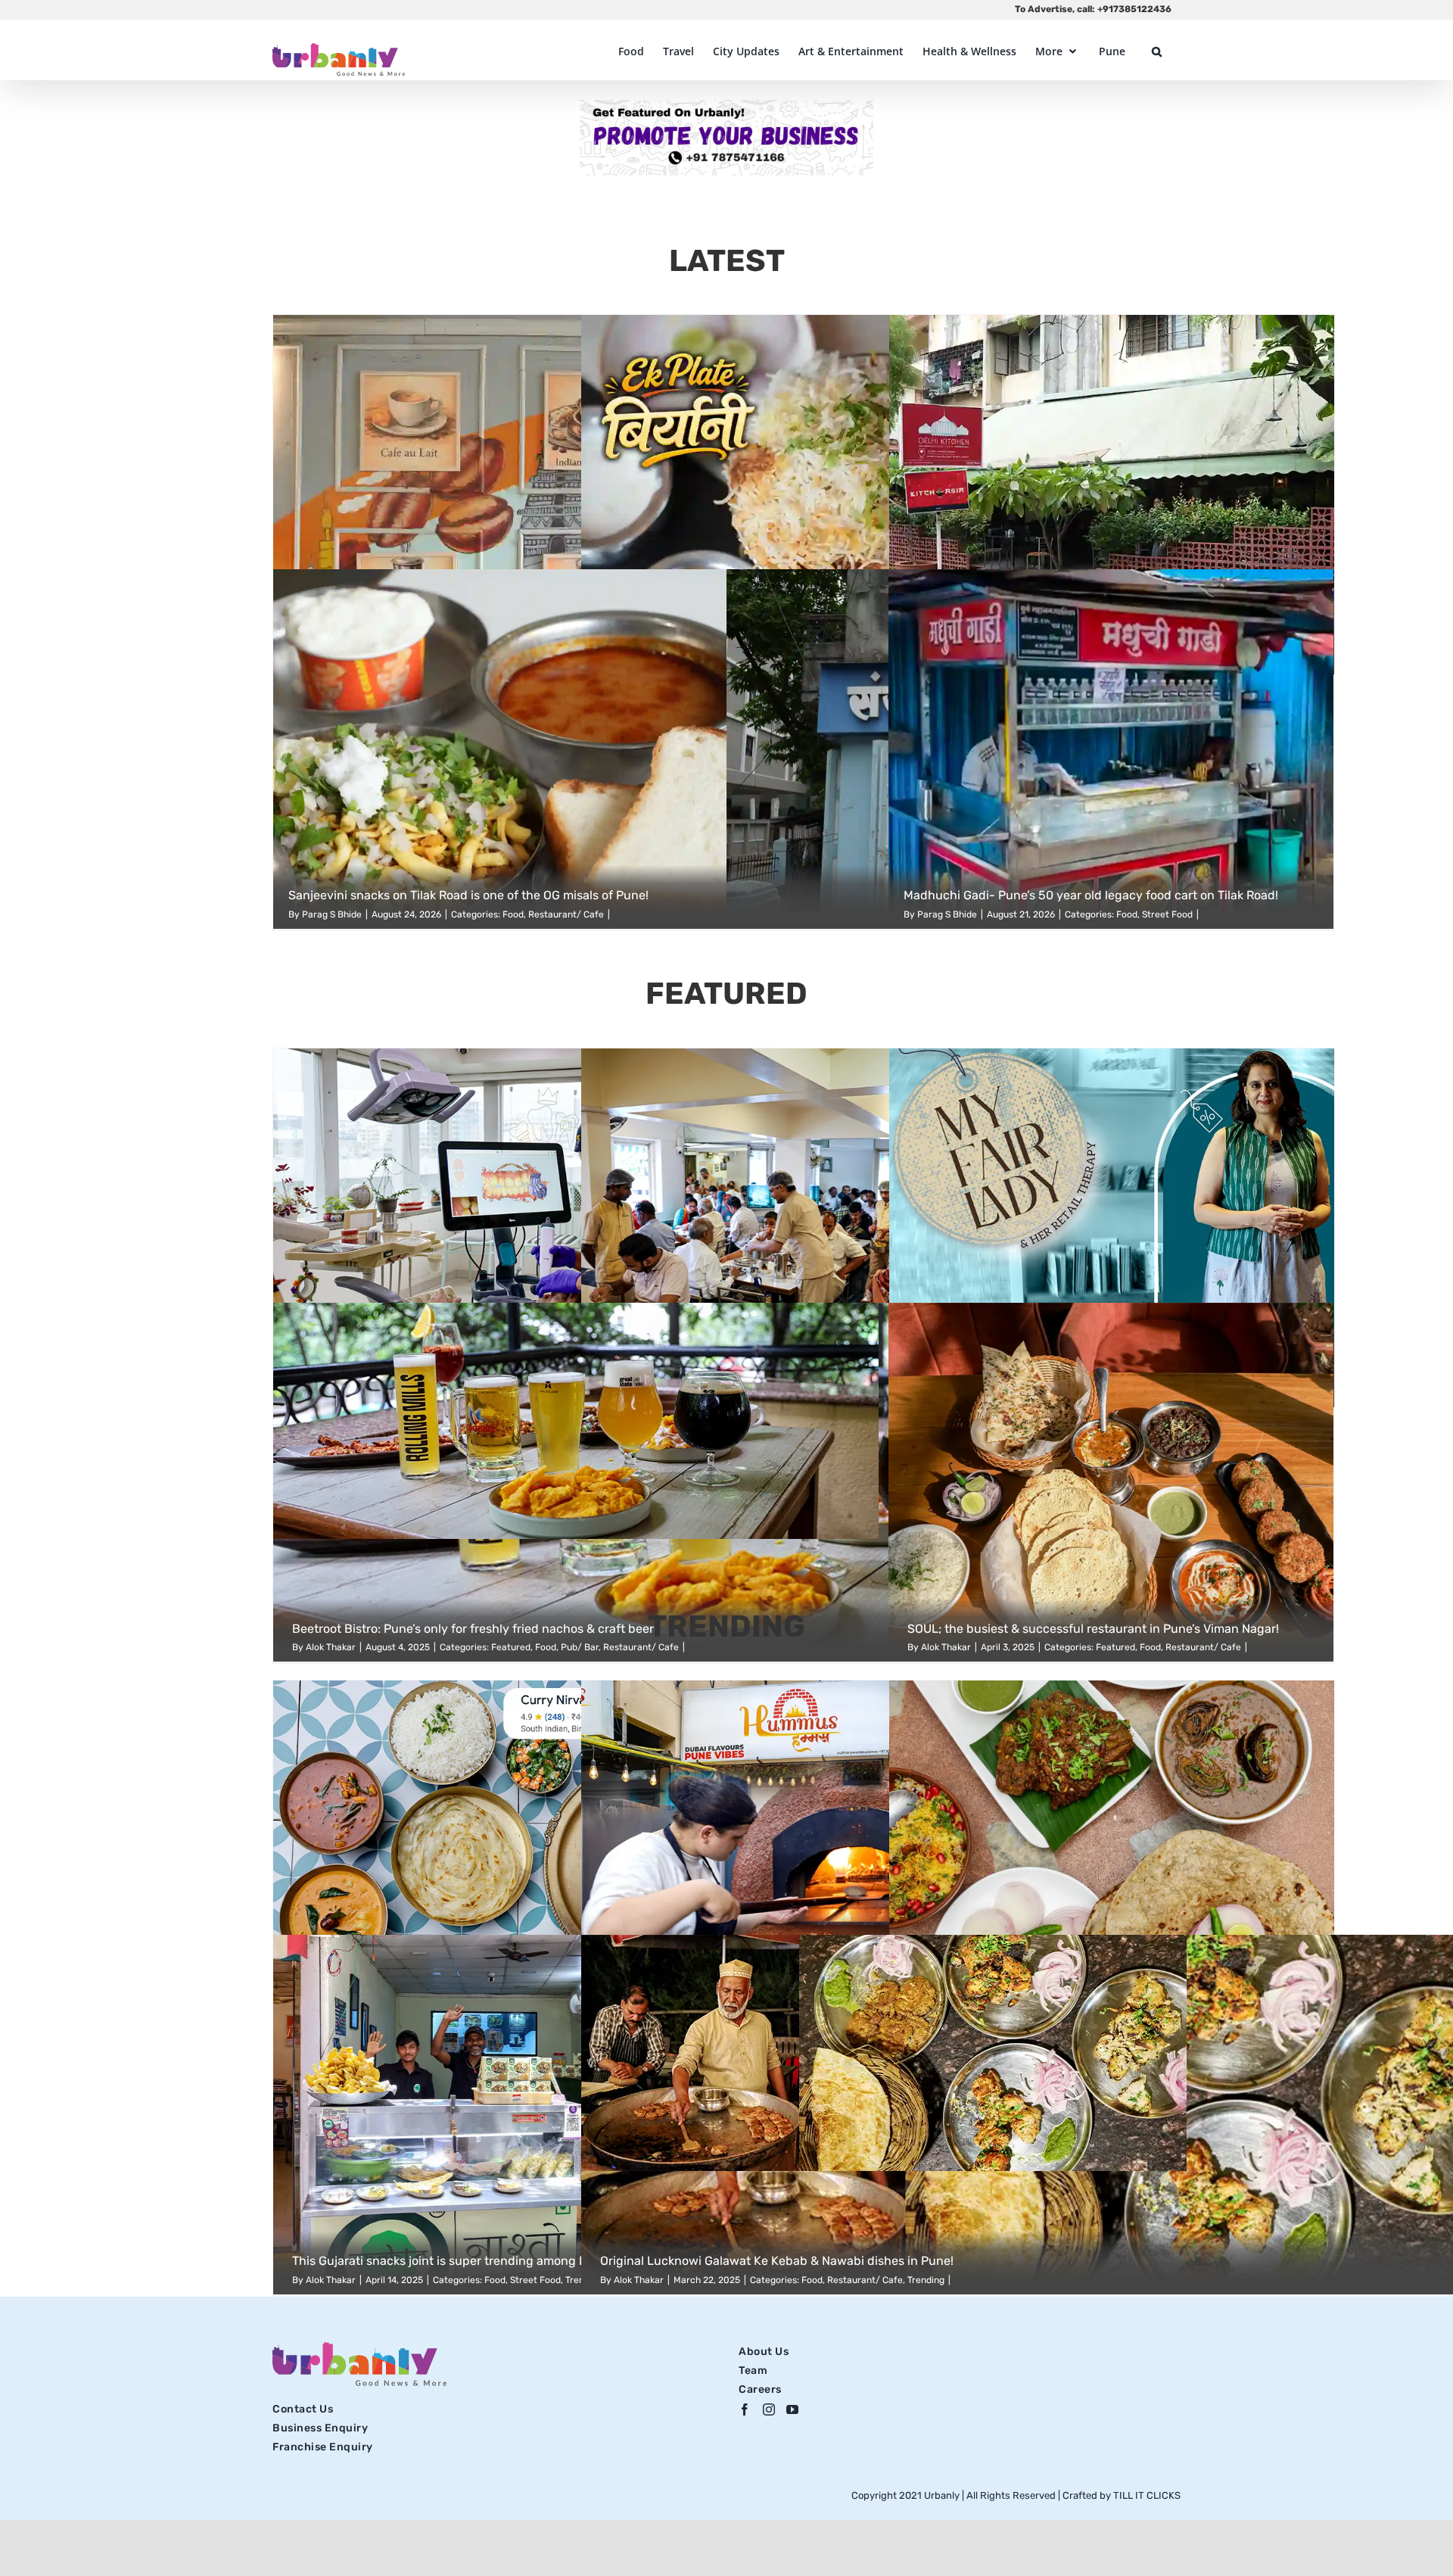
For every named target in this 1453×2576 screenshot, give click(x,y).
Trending (926, 2280)
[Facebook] (745, 2409)
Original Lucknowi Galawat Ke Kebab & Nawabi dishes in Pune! (777, 2261)
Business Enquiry (320, 2428)
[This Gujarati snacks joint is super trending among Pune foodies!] (496, 2115)
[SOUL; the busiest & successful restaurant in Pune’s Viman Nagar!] (1111, 1483)
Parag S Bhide (332, 914)
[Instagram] (769, 2409)
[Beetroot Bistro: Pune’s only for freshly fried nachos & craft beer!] (726, 1483)
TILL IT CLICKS (1147, 2495)
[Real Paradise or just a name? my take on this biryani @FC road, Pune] (804, 495)
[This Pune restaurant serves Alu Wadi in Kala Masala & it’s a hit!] (1112, 1860)
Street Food (1167, 914)
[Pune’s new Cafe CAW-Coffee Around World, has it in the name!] (496, 495)
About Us (764, 2352)
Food (513, 914)
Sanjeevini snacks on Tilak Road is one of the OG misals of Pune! (468, 895)
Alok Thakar (331, 2280)
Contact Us (303, 2409)
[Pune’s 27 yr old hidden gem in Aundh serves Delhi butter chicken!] (1112, 495)
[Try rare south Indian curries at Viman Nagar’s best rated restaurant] (496, 1860)
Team (753, 2370)
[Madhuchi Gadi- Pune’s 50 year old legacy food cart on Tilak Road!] (1111, 749)
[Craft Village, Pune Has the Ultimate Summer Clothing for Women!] (1112, 1228)
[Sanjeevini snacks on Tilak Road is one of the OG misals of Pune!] (726, 749)
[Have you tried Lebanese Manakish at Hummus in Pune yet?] (804, 1860)
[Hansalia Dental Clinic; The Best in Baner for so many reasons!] (496, 1228)
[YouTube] (793, 2409)
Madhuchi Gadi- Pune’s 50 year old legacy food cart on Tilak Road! (1091, 895)
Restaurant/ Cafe (566, 914)
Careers (760, 2389)
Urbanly (943, 2495)
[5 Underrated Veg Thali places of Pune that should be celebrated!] (804, 1228)
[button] (1157, 51)
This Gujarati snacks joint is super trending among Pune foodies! (474, 2261)
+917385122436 (1134, 9)
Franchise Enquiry (323, 2447)
